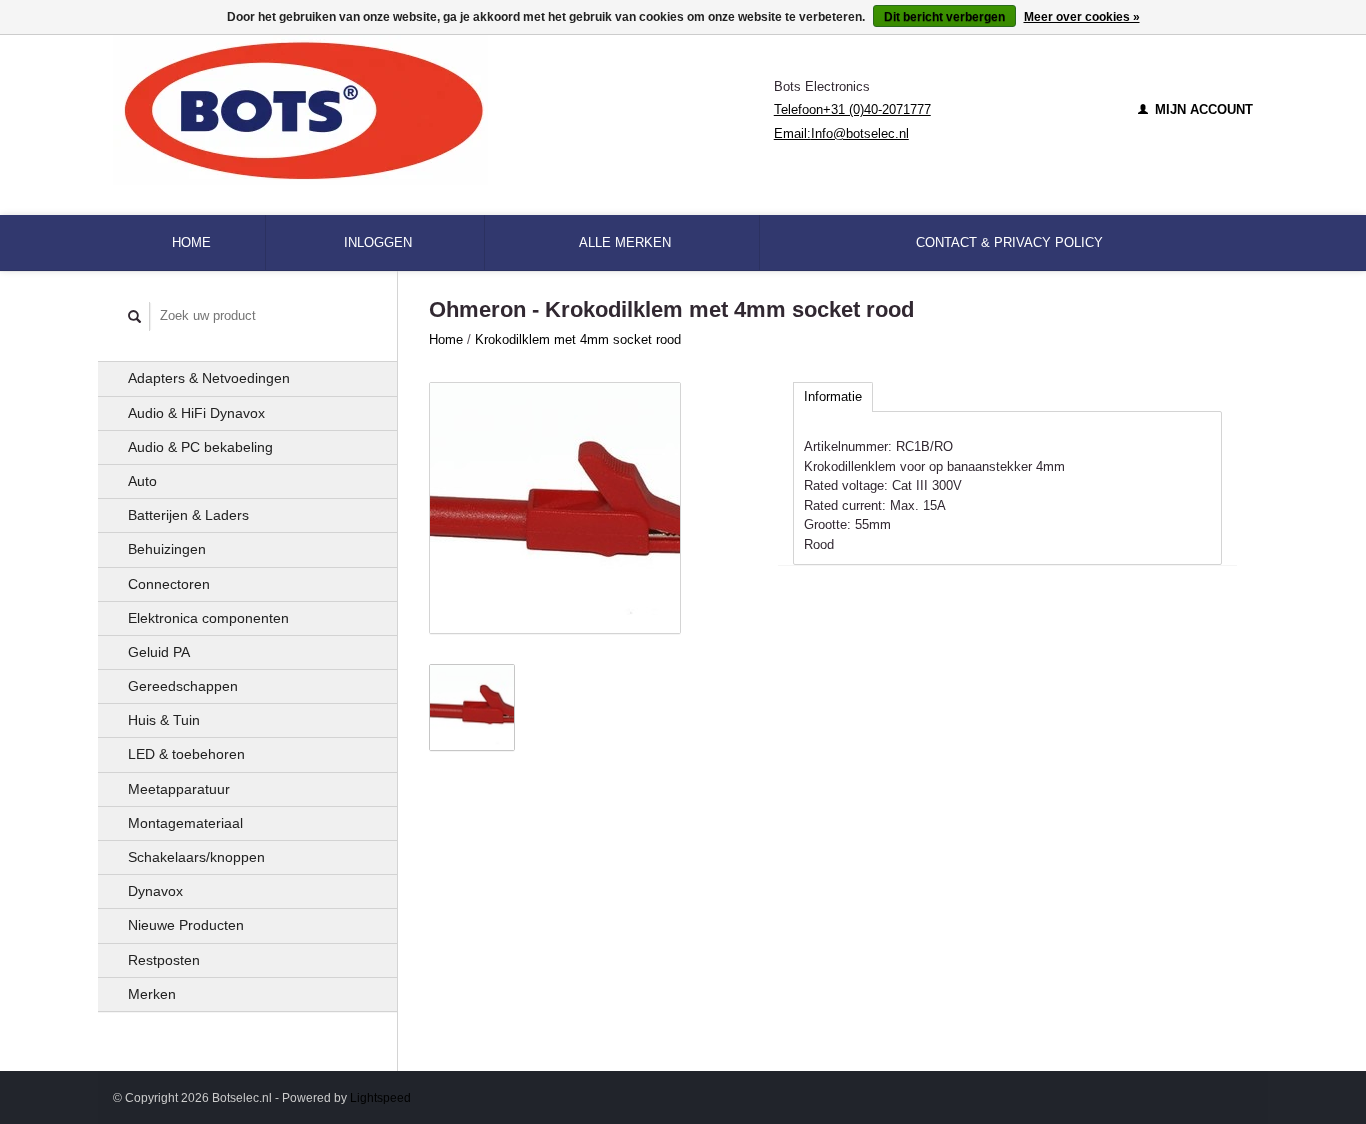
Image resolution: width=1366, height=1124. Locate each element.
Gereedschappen (183, 686)
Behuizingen (167, 549)
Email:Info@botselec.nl (841, 133)
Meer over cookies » (1082, 17)
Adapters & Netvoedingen (209, 378)
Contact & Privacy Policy (1009, 242)
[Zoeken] (135, 316)
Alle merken (625, 242)
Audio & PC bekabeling (200, 447)
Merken (152, 994)
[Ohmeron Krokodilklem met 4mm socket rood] (555, 508)
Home (191, 242)
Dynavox (155, 891)
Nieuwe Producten (186, 925)
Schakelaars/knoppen (196, 857)
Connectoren (169, 584)
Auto (142, 481)
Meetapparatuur (179, 789)
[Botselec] (443, 110)
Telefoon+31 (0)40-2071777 (852, 109)
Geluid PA (159, 652)
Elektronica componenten (208, 618)
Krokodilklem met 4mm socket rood (578, 339)
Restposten (164, 960)
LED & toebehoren (186, 754)
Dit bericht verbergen (944, 17)
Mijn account (1202, 109)
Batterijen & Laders (188, 515)
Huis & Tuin (164, 720)
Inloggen (378, 242)
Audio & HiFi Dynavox (196, 413)
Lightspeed (380, 1097)
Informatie (833, 396)
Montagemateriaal (185, 823)
